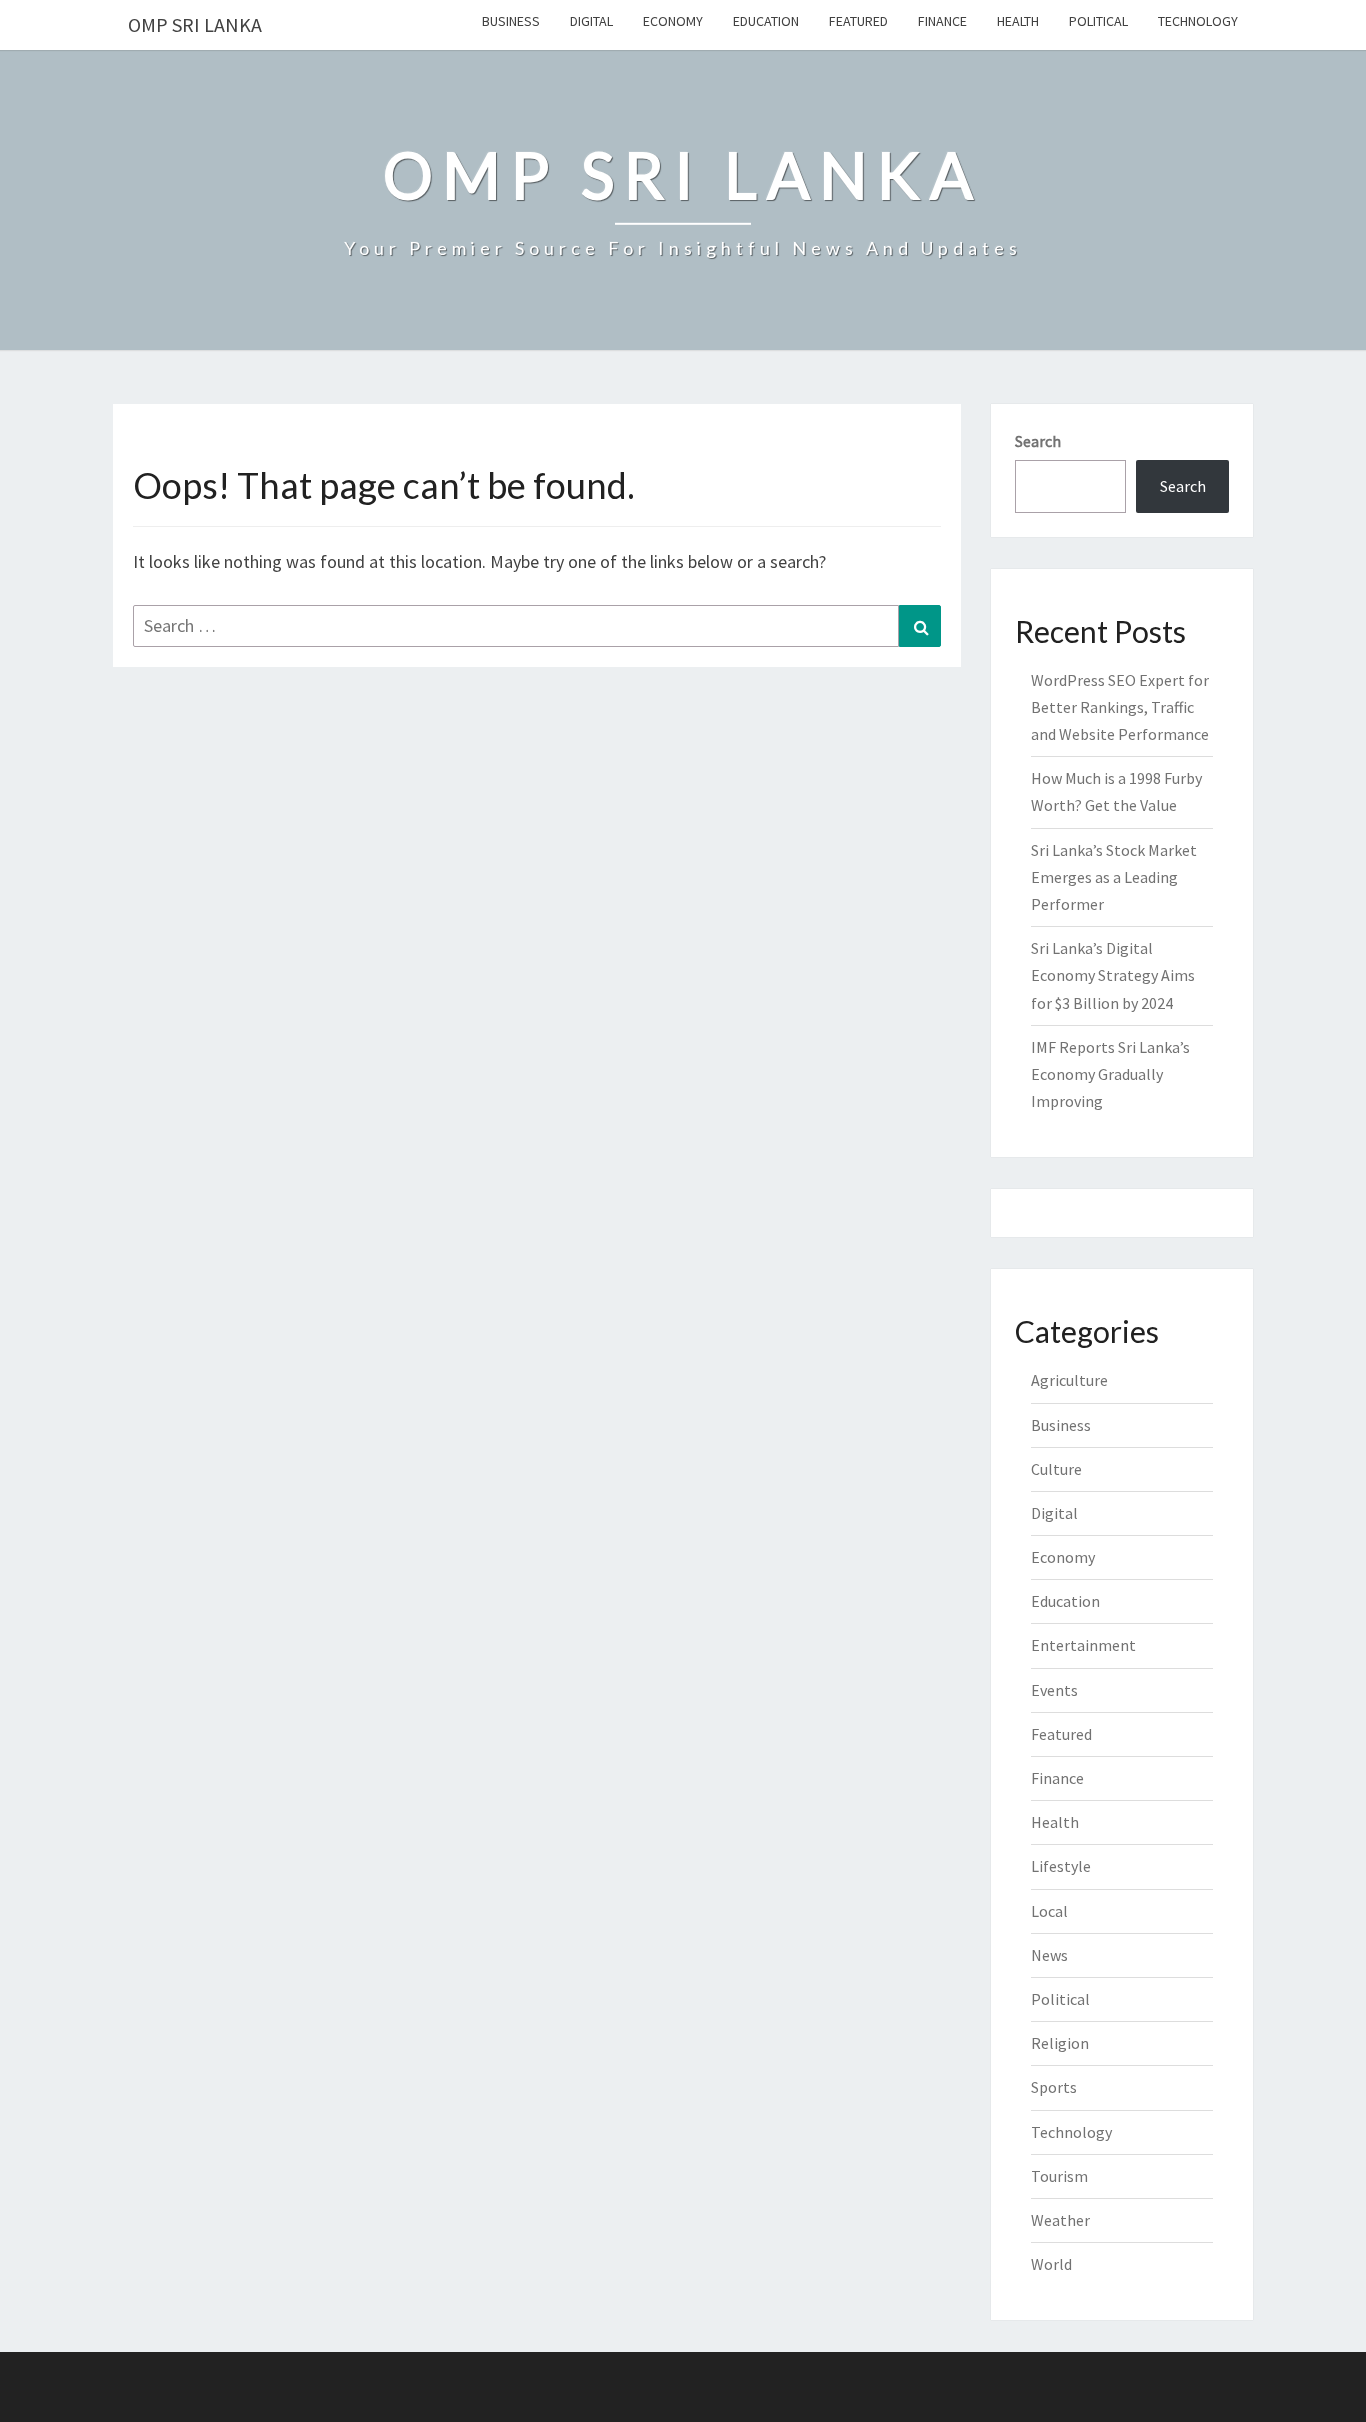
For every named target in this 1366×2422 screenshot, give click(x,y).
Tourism (1059, 2176)
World (1051, 2264)
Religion (1060, 2043)
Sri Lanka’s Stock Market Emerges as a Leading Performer (1114, 877)
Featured (858, 21)
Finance (942, 21)
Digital (591, 21)
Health (1018, 21)
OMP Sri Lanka (195, 24)
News (1049, 1955)
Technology (1198, 21)
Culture (1056, 1469)
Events (1054, 1690)
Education (766, 21)
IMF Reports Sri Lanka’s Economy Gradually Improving (1110, 1074)
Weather (1060, 2220)
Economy (673, 21)
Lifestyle (1061, 1866)
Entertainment (1083, 1645)
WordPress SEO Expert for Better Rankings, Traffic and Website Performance (1120, 707)
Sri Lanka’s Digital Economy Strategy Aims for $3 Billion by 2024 (1113, 975)
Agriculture (1069, 1380)
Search (1038, 441)
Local (1049, 1911)
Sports (1054, 2087)
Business (511, 21)
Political (1098, 21)
